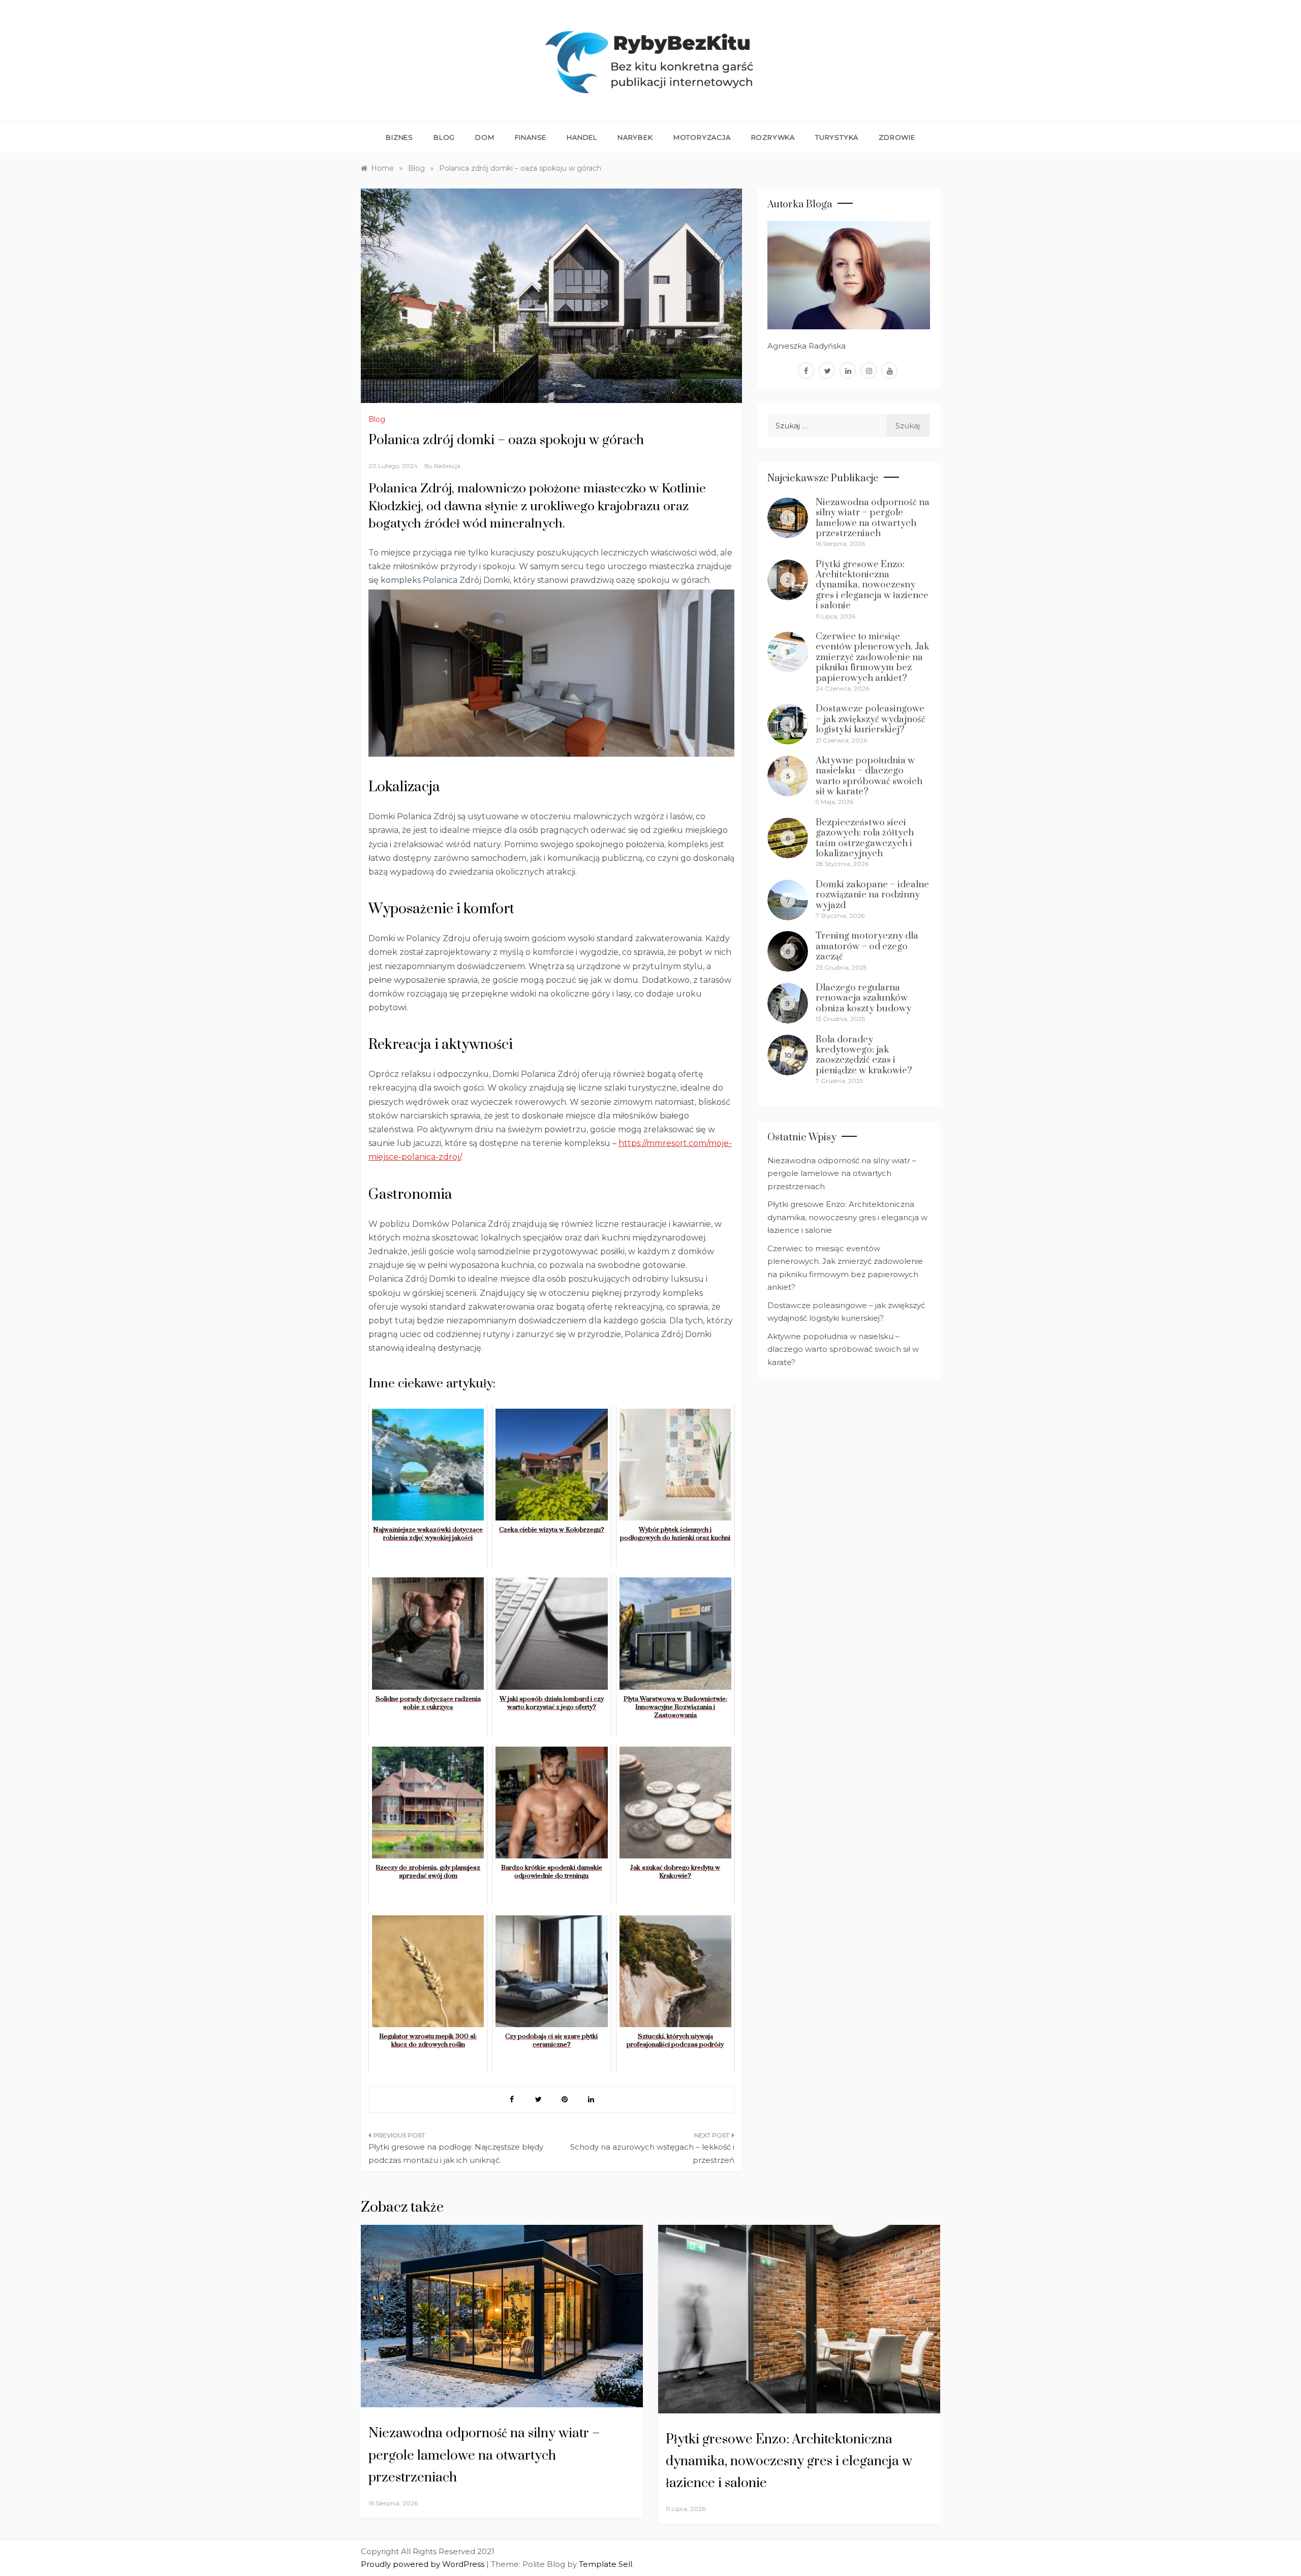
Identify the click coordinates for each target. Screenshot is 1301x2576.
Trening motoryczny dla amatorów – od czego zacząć (867, 946)
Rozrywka (773, 137)
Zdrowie (897, 137)
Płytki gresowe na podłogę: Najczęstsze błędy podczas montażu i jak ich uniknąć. (456, 2153)
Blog (444, 137)
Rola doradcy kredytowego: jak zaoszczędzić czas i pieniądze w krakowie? (864, 1055)
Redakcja (447, 466)
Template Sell (606, 2564)
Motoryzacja (702, 137)
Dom (485, 137)
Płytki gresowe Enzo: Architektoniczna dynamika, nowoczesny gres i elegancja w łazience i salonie (872, 585)
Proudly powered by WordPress (424, 2564)
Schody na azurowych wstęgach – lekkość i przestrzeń (652, 2153)
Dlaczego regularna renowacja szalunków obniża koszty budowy (863, 998)
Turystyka (837, 137)
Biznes (399, 137)
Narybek (635, 137)
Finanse (531, 137)
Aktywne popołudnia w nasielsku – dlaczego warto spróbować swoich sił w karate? (869, 776)
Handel (582, 137)
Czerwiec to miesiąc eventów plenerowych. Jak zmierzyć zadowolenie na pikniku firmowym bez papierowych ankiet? (872, 657)
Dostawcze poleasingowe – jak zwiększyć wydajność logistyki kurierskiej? (871, 719)
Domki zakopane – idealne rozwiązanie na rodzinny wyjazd (872, 895)
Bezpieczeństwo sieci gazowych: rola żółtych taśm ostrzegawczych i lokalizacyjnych (865, 838)
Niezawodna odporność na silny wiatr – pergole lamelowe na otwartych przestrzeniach (873, 518)
